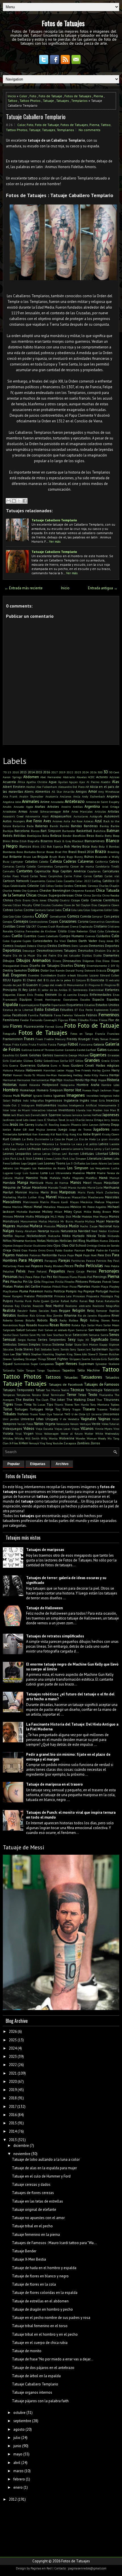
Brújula (43, 857)
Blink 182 (39, 846)
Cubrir (7, 936)
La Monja (17, 1144)
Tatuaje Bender (24, 2251)
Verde (96, 1424)
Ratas (100, 1301)
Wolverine (67, 1438)
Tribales (9, 1414)
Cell (43, 886)
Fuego (62, 1044)
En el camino (68, 995)
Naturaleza (69, 1231)
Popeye (89, 1291)
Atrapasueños (61, 816)
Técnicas (77, 1390)
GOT (71, 1061)
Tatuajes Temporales (19, 1390)
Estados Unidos (107, 1005)
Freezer (114, 1039)
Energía (83, 995)
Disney (80, 965)
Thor (99, 1400)
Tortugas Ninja (41, 1409)
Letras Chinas (51, 1154)
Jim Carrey (27, 1124)
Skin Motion (90, 1344)
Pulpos (8, 1301)
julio (17, 2438)
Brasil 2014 (86, 852)
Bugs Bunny (75, 857)
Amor (93, 791)
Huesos (87, 1090)
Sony (73, 1349)
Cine (37, 905)
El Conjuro (79, 980)
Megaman (113, 1202)
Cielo (85, 900)
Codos (58, 910)
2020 (13, 2082)
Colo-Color (15, 916)
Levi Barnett (70, 1154)
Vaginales (89, 1419)
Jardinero (9, 1120)
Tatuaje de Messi (24, 1847)
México (76, 1207)
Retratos (9, 1315)
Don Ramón (57, 970)
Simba (115, 1339)
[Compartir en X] (19, 501)
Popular (14, 1464)
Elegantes (9, 995)
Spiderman (100, 1349)
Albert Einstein (14, 787)
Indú (26, 1100)
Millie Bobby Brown (97, 1212)
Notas (41, 1241)
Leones (8, 1153)
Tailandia (9, 1370)
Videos (29, 1429)
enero (18, 2487)
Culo (115, 936)
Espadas (113, 999)
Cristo (62, 931)
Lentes (115, 1149)
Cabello (44, 862)
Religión (79, 1310)
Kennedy (44, 1134)
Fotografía (10, 1034)
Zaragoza (70, 1443)
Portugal (102, 1291)
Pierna (98, 96)
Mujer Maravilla (108, 1221)
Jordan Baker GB (15, 1129)
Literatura (94, 1158)
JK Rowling (52, 1125)
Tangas (30, 1370)
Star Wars (23, 1354)
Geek (24, 1055)
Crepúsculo (86, 926)
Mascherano (96, 1197)
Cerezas (80, 886)
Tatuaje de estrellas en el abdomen (40, 2301)
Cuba (101, 931)
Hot (78, 1090)
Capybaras (94, 871)
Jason (33, 1120)
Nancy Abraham (26, 1231)
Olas (65, 1245)
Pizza (73, 1286)
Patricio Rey (104, 1261)
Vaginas (104, 1419)
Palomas (35, 1255)
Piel (90, 1277)
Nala (116, 1226)
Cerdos (59, 886)
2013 (23, 772)
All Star (57, 792)
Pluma (24, 1291)
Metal (38, 1207)
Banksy (104, 826)
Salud (20, 1330)
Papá (78, 1255)
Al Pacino (93, 782)
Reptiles (114, 1311)
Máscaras (64, 1197)
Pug (117, 1296)
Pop (80, 1291)
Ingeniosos (54, 1100)
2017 (54, 772)
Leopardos (23, 1153)
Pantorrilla (49, 1255)
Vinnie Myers (104, 1429)
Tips (50, 1404)
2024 (85, 772)
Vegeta (50, 1424)
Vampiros (10, 1424)
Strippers (75, 1359)
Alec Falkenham (47, 787)
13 (9, 772)
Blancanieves (95, 841)
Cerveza (93, 886)
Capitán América (73, 871)
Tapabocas (53, 1370)
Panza (62, 1255)
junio (17, 2446)
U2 (88, 1414)
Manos (76, 1182)
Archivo (62, 1464)
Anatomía (52, 796)
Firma (94, 1020)
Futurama (86, 1044)
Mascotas (112, 1197)
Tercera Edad (40, 1395)
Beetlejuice (34, 836)
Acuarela (9, 782)
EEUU (7, 980)
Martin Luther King (31, 1197)
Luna (44, 1173)
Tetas (82, 1395)
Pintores (82, 1281)
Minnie (19, 1216)
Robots (42, 1320)
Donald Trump (74, 970)
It (118, 1110)
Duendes (33, 975)
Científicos (111, 900)
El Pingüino (108, 985)
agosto (19, 2429)
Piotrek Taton (111, 1282)
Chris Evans (22, 900)
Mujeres (9, 1226)
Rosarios (43, 1325)
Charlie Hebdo (12, 891)
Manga (23, 1182)
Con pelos (112, 916)
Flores (16, 1026)
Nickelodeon (36, 1236)
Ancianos (66, 796)
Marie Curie (95, 1187)
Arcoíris (66, 807)
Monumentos (29, 1221)
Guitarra (43, 1065)
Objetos (8, 1245)
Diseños (67, 965)
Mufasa (90, 1221)
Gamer (60, 1050)
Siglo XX (83, 1340)
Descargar (29, 951)
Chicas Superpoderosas (56, 895)
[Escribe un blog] (14, 501)
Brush (53, 857)
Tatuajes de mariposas (45, 1550)
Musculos (50, 1226)
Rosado (32, 1325)
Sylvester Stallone (107, 1364)
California (102, 862)
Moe (96, 1216)
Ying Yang (46, 1443)
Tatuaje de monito (27, 2351)
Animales (30, 801)
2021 (13, 2073)
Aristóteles (10, 811)
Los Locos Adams (96, 1163)
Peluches (8, 1271)
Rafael (65, 1301)
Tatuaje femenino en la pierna (36, 2235)
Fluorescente (34, 1026)
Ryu (84, 1325)
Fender (25, 1020)
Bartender (69, 831)
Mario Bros (49, 1192)
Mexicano (63, 1207)
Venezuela (63, 1424)
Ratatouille (112, 1301)
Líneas (48, 1158)
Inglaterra (71, 1100)
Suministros (22, 1364)
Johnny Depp (109, 1124)
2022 (70, 772)
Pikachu (16, 1281)
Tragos (76, 1409)
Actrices (114, 777)
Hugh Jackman (102, 1090)
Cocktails (40, 910)
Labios (103, 1144)
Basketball (84, 831)
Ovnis (50, 1250)
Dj (118, 966)
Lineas (38, 1158)
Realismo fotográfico (106, 1306)
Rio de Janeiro (87, 1315)
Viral (18, 1433)
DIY (113, 966)
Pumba (19, 1301)
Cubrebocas (112, 931)
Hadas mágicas (108, 1065)
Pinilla (59, 1282)
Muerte (79, 1221)
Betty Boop (112, 836)
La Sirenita (63, 1144)
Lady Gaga (10, 1149)
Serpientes (57, 1339)
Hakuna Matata (14, 1070)
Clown (115, 905)
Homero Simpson (50, 1090)
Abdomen (31, 777)
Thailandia (106, 1395)
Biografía (33, 841)
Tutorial (58, 1414)
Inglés (84, 1100)
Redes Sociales (39, 1311)
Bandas (76, 826)
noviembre (22, 2154)
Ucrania (96, 1414)
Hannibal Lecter (54, 1070)
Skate (78, 1344)
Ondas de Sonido (109, 1245)
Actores (102, 777)
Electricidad (96, 990)
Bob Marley (72, 846)
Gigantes (98, 1055)
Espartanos (58, 1005)
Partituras (78, 1261)
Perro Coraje (76, 1271)
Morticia (54, 1221)
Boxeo (50, 852)
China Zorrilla (92, 895)
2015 (39, 772)
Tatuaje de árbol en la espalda (36, 2376)
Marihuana (111, 1187)
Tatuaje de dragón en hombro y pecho (42, 2309)
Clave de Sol (72, 905)
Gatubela (113, 1050)
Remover (102, 1311)
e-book (72, 975)
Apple (30, 807)
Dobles (34, 970)
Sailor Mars (95, 1325)
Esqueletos (75, 1005)
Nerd (94, 1231)
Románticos (10, 1325)
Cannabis (9, 871)
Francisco (113, 1034)
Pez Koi (52, 1277)
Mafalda (55, 1178)
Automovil (112, 816)
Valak (116, 1419)
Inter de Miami (20, 1110)
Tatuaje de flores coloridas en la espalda (45, 2293)
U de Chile (78, 1414)
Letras (37, 1154)
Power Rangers (13, 1296)
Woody (102, 1438)
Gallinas (27, 1050)
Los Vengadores (100, 1168)
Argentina (92, 806)
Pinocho (69, 1282)
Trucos (34, 1414)
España (45, 1005)
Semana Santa (98, 1335)
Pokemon (36, 1291)
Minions (8, 1216)
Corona (83, 921)
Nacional (105, 1226)
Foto (33, 96)
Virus (39, 1433)
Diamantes (111, 955)
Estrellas (52, 1010)
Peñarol (42, 1271)
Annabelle (57, 802)
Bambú (65, 826)
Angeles (113, 796)
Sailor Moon (111, 1325)
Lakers (22, 1149)
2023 (78, 772)
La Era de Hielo (85, 1139)
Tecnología (94, 1390)
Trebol (114, 1409)
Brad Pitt (61, 852)
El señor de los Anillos (53, 990)
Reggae (65, 1310)
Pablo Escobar (64, 1250)
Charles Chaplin (109, 886)
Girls (6, 1061)
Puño (36, 1301)
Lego (56, 1149)
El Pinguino (92, 985)
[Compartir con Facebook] (25, 501)
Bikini (7, 841)
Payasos (37, 1266)
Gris (5, 1065)
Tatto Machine (89, 1370)
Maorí (87, 1182)
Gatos (102, 1050)
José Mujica (37, 1129)
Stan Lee (9, 1354)
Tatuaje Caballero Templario (36, 117)
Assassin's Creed (13, 816)
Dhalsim (100, 951)
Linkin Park (61, 1158)
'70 (5, 772)
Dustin (62, 975)
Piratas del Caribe (27, 1286)
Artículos (100, 811)
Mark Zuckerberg (108, 1192)
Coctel (50, 910)
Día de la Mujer (24, 955)
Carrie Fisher (73, 876)
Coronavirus (97, 922)
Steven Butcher (109, 1354)
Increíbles (92, 1096)
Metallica (50, 1207)
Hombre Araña (88, 1085)
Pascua (91, 1261)
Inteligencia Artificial (83, 1105)
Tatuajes (63, 101)
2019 (62, 772)
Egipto (17, 980)
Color (23, 96)
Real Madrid (54, 1306)
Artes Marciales (82, 811)
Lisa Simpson (78, 1158)
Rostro (65, 1325)
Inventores (67, 1110)
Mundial (23, 1226)
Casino (51, 881)
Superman (86, 1364)
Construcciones (38, 922)
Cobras (8, 910)
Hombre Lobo (110, 1085)
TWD (67, 1414)
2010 (16, 772)
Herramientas (40, 1080)
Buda (62, 857)
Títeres (69, 1404)
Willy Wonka (49, 1438)
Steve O (93, 1354)
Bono (20, 852)
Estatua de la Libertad (18, 1010)
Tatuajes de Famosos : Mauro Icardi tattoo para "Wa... (54, 2243)
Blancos (25, 846)
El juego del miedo (51, 985)
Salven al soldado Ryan (60, 1330)
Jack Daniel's (33, 1115)
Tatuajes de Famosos (102, 1384)
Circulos (46, 905)
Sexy (72, 1339)
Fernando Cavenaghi (43, 1020)
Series (43, 1339)
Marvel (51, 1197)
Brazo (100, 851)
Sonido (65, 1349)
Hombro (11, 1090)
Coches (18, 910)
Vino (116, 1429)
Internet (52, 1110)
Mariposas (68, 1192)
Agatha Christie (37, 782)
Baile (30, 826)
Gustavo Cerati (82, 1065)
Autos (7, 821)
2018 (13, 2098)
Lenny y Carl (102, 1149)
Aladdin (106, 782)
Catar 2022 (83, 881)
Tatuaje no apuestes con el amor (38, 2218)
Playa (104, 1286)
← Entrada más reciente (24, 588)
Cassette (69, 881)
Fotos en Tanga (82, 1034)
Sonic (56, 1349)
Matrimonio (31, 1202)
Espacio (98, 999)
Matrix (44, 1202)
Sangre (114, 1330)
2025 (13, 2040)
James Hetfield (92, 1115)
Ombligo (92, 1245)
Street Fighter (57, 1359)
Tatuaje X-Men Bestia (29, 2259)
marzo (18, 2471)
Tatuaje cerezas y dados (31, 2184)
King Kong (69, 1134)
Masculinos (12, 1202)
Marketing (10, 1197)
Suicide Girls (99, 1359)
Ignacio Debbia (43, 1096)
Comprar (97, 916)
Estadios (90, 1005)
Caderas (70, 861)
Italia (6, 1115)
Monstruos (11, 1221)
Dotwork (90, 970)
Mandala (9, 1182)
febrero (19, 2479)
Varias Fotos (25, 1424)
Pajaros (9, 1255)
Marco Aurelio (77, 1187)
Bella (46, 836)
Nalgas (9, 1231)
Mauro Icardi (60, 1202)
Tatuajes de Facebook (66, 1384)
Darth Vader (88, 941)
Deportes (112, 946)
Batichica (99, 831)
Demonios (96, 946)
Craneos (42, 926)
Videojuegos (12, 1429)
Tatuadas (71, 1377)
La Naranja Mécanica (40, 1144)
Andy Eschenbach (93, 796)
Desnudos (86, 950)
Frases (29, 1039)
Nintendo (113, 1236)
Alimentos (43, 791)
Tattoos (53, 1377)
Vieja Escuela (45, 1429)
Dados (72, 941)
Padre (91, 1250)
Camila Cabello (26, 866)
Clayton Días (89, 905)
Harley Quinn (101, 1070)
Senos (114, 1335)
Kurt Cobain (12, 1139)
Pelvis (21, 1271)
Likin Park (10, 1158)
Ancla (77, 796)
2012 (13, 2499)
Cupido (27, 941)
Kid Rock (56, 1134)
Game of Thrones (44, 1050)
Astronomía (33, 816)
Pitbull (56, 1286)
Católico (109, 881)
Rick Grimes (37, 1315)
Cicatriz (65, 900)
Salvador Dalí (34, 1330)
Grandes (92, 1060)
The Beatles (25, 1399)
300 (100, 772)
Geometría (61, 1055)
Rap (92, 1301)
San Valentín (98, 1330)
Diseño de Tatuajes (45, 965)
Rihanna (70, 1315)
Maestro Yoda (37, 1178)
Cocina (29, 910)
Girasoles (113, 1055)
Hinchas (69, 1080)
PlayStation (10, 1291)
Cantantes (25, 871)
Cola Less (77, 910)
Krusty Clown (111, 1134)
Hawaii (18, 1075)
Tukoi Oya (45, 1414)
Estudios (67, 1010)
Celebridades (18, 886)
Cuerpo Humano (72, 936)
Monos (114, 1216)
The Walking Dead (81, 1399)
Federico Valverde (73, 1015)
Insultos (63, 1105)
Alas (116, 782)
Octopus (18, 1245)
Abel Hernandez (51, 777)
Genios (48, 1055)
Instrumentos (46, 1105)
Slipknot (114, 1344)
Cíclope (75, 900)
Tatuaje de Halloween (44, 1608)
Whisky (19, 1438)
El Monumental (74, 985)
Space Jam (84, 1349)
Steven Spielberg (14, 1359)
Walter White (94, 1433)
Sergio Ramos (27, 1340)
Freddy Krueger (79, 1039)
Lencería (66, 1149)
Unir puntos (11, 1419)
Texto (93, 1395)
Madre (91, 1173)
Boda (94, 846)
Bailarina (19, 826)
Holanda (35, 1085)
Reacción (38, 1306)
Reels (54, 1311)
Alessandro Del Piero (71, 787)
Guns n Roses (60, 1065)
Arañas (40, 806)
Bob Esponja (55, 846)
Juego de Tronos (80, 1129)
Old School (78, 1245)
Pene (31, 1271)
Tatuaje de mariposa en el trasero (54, 1784)
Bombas (114, 846)
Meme (7, 1207)
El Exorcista (95, 980)
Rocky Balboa (69, 1320)
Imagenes (76, 1095)
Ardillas (78, 807)
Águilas (63, 782)
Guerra (14, 1065)
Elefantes (112, 990)
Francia (100, 1034)
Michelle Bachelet (29, 1212)
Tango (41, 1370)
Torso (8, 1409)
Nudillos (92, 1241)
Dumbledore (48, 975)
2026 (93, 772)
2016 (47, 772)
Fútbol (73, 1044)
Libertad (102, 1153)
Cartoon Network (16, 881)
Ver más (55, 541)
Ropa (22, 1325)
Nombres (30, 1241)
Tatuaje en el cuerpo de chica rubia (40, 2343)
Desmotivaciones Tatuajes (57, 950)
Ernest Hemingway (47, 999)
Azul (98, 821)
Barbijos (8, 831)
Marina (34, 1192)
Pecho (80, 1266)
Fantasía (46, 1015)
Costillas (9, 926)
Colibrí (108, 910)
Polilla (48, 1291)
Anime (45, 802)
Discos (24, 966)
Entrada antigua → (103, 588)
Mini (116, 1211)
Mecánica (86, 1202)
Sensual (9, 1339)
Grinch (115, 1061)
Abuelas (82, 777)
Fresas (7, 1044)
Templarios (79, 101)
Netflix (8, 1236)
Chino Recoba (111, 895)
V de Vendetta (70, 1419)
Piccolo (82, 1277)
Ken (35, 1134)
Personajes (109, 1271)
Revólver (23, 1315)
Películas (94, 1265)
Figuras (63, 1020)
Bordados (30, 852)
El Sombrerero (78, 990)
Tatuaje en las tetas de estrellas (37, 2201)
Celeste (33, 886)
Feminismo (11, 1020)
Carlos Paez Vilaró (16, 876)
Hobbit (23, 1085)
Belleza (56, 835)
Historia (113, 1080)
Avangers (19, 821)
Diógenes (88, 961)
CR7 (34, 926)
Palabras (22, 1255)
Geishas (35, 1055)
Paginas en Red (41, 2568)
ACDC (91, 777)
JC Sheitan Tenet (55, 1120)
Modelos (87, 1216)
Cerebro (69, 886)
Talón (20, 1370)
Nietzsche (54, 1236)
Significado (100, 1339)
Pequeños (57, 1271)
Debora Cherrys (37, 946)
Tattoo (12, 101)
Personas (10, 1277)
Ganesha (71, 1050)
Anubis (7, 807)
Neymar (20, 1236)
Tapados (69, 1370)
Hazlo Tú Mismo (34, 1075)
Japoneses (111, 1115)
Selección (80, 1335)
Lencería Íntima (83, 1149)
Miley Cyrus (73, 1211)
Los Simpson (78, 1168)
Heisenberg (65, 1075)
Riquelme (104, 1315)
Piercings (100, 1277)
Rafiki (74, 1301)
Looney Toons (54, 1163)
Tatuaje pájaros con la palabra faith (40, 2401)
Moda (76, 1216)
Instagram (28, 1105)
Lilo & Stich (25, 1158)
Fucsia (52, 1044)
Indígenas (106, 1096)
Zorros (95, 1443)
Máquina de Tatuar (17, 1187)
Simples (35, 1344)
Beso (90, 835)
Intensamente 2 (109, 1105)
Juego (63, 1129)
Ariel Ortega (111, 807)
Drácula (101, 970)
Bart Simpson (51, 831)
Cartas (98, 876)
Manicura (37, 1182)
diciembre (21, 2146)
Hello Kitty (91, 1075)
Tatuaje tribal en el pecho (32, 2226)
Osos (16, 1250)
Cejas (6, 886)
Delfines (64, 946)
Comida (86, 916)
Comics (73, 916)
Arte (66, 811)
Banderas (91, 826)
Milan (58, 1212)
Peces (69, 1266)
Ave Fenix (34, 821)
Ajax (82, 782)
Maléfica (91, 1178)
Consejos (21, 921)
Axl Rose (77, 821)
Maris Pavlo (86, 1192)
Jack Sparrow (51, 1115)
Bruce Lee (30, 857)
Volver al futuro (72, 1433)
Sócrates (8, 1349)
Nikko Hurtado (73, 1236)
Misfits (30, 1216)
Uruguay (52, 1419)
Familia (33, 1015)
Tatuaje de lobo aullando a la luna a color (46, 2159)
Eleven (21, 995)
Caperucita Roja (47, 871)
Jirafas (39, 1125)
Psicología (107, 1296)
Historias (10, 1085)
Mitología (42, 1216)
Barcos (35, 831)
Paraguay (51, 1261)
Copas (53, 921)
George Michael (79, 1055)
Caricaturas (111, 871)
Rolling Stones (100, 1320)
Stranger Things (36, 1359)
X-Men (23, 1443)
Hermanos (24, 1080)
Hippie (102, 1080)
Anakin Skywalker (31, 796)
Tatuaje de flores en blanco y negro (40, 2276)
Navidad (84, 1231)
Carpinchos (55, 876)
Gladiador (16, 1061)
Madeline (79, 1173)
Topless (115, 1404)
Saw (49, 1335)
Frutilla (42, 1044)
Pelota (115, 1266)
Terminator (58, 1395)
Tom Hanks (82, 1404)
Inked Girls (97, 1100)
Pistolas (46, 1286)
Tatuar (40, 1390)
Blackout (78, 841)
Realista (9, 1310)
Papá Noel (90, 1255)
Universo (28, 1419)
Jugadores (101, 1129)
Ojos (57, 1245)
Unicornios (111, 1414)
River (115, 1315)
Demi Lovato (80, 946)
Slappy (103, 1344)
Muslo (74, 1226)
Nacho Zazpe (89, 1226)
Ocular (28, 1245)
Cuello (17, 936)
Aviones (57, 821)
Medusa (99, 1202)
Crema (74, 926)
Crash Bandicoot (59, 926)
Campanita (62, 866)
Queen (45, 1301)
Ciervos (7, 905)
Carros (88, 876)
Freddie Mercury (55, 1039)
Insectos (113, 1100)
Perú (21, 1277)
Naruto (55, 1231)
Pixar (65, 1286)
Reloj (91, 1310)
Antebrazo (75, 801)
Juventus (25, 1134)
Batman (113, 831)
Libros (114, 1153)
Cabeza (56, 861)
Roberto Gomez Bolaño (19, 1320)
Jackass (66, 1115)
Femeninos (109, 1015)
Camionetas (45, 866)
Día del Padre (46, 955)
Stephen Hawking (42, 1354)
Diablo (97, 955)
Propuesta (93, 1296)
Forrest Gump (54, 1026)
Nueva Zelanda (109, 1241)
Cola (67, 910)
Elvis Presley (35, 995)
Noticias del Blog (72, 1241)
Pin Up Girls (32, 1281)
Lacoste (114, 1144)
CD (117, 881)
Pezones (64, 1277)
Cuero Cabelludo (48, 936)
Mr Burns (67, 1221)
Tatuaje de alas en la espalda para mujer (44, 2168)
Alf (87, 787)
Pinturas (95, 1281)
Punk (28, 1301)
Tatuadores (91, 1377)
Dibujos (9, 961)
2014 (31, 772)
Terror (71, 1395)
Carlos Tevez (38, 876)
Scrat (68, 1335)
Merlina (17, 1207)
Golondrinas (51, 1061)
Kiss (79, 1134)
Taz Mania (53, 1390)
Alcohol (31, 787)
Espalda (10, 1004)
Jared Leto (22, 1120)
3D (106, 772)
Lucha (115, 1168)
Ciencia (96, 900)
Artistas (113, 811)
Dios (98, 961)
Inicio (12, 96)
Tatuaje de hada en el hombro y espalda (44, 2268)
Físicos (103, 1020)
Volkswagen (51, 1433)
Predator (29, 1296)
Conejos (8, 922)
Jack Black (17, 1115)
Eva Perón (86, 1010)
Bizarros (47, 841)
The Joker (57, 1399)
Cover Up (23, 926)
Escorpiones (71, 999)
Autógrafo (96, 816)
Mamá (103, 1178)
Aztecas (89, 821)
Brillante (16, 857)
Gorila (64, 1061)
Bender (67, 836)
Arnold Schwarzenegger (45, 811)
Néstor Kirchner (109, 1231)
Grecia (106, 1061)
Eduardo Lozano (88, 975)
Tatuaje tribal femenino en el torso (40, 2326)
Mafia (66, 1178)
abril (17, 2463)
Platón (96, 1286)
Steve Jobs (80, 1354)
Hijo (59, 1080)
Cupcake (16, 941)
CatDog (96, 881)
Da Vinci (60, 941)
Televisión (111, 1390)
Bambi (54, 826)
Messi (28, 1207)
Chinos (8, 900)
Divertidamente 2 (98, 966)
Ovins (42, 1250)
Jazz (40, 1120)
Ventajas (85, 1424)
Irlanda (81, 1110)
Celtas (50, 886)
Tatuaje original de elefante (34, 2210)
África (21, 782)
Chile (78, 895)
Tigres (8, 1404)
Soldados (46, 1349)
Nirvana (18, 1241)
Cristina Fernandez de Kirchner (35, 931)
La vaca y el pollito (84, 1144)
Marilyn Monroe (15, 1192)
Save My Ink (37, 1335)
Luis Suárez (31, 1173)
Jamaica (77, 1115)
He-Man (51, 1075)
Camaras (9, 866)
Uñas (40, 1419)
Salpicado (9, 1330)
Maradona (39, 1187)
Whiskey (8, 1438)
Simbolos (10, 1344)
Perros (92, 1271)
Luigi (18, 1173)
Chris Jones (39, 900)
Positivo (114, 1291)
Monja (104, 1216)
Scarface (58, 1335)
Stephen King (64, 1354)
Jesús (14, 1124)
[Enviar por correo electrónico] (9, 501)
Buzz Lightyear (13, 862)
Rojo (84, 1320)
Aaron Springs (12, 777)
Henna (104, 1075)
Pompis (71, 1291)
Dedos (52, 946)
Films (73, 1020)
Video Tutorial (110, 1424)
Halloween (34, 1070)
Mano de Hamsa (57, 1183)
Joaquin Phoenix (71, 1125)
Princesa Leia (63, 1296)
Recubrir (23, 1311)
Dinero (57, 961)
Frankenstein (13, 1039)
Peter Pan (40, 1277)
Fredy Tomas (100, 1039)
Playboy (114, 1286)
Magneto (78, 1178)
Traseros (102, 1409)
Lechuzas (34, 1149)
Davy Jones (106, 941)
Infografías (37, 1100)
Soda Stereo (24, 1349)
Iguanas (59, 1095)
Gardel (81, 1050)
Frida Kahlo (20, 1044)
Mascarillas (79, 1197)
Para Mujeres (31, 1260)
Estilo (39, 1010)
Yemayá (34, 1443)
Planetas (84, 1286)
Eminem (51, 994)
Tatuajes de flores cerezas (33, 2193)
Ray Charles (23, 1306)
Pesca (29, 1277)
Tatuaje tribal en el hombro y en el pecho (45, 2334)
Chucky (53, 900)
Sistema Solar (63, 1344)
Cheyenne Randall (83, 891)
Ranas (83, 1301)
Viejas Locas (62, 1429)
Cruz (93, 931)
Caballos (31, 861)
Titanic (59, 1404)
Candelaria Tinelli (107, 866)
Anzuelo (19, 807)
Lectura (47, 1149)
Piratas (8, 1286)
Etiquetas (38, 1464)
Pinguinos (48, 1282)
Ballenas (42, 826)
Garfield (91, 1050)
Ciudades (57, 905)
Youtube (58, 1443)
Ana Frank (10, 796)
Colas (87, 910)
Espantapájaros (29, 1005)
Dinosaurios (72, 961)
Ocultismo (40, 1245)
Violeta (8, 1433)
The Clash (42, 1400)
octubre (19, 2413)
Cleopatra (104, 905)
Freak (39, 1039)
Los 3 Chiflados (76, 1163)
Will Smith (32, 1438)
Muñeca (36, 1226)
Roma (115, 1320)
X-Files (14, 1443)
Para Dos (104, 1255)
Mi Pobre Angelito (94, 1207)
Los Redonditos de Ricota (49, 1168)
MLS (53, 1216)
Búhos (89, 857)
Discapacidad (11, 966)
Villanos (87, 1429)
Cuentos (30, 936)
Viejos (75, 1429)
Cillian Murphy (22, 905)
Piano (73, 1277)
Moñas (43, 1221)
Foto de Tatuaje (50, 96)
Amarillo (69, 792)
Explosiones (101, 1010)
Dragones (19, 975)
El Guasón (30, 985)
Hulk (16, 1095)
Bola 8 (103, 846)
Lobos (15, 1163)
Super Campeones (42, 1364)
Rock (54, 1320)
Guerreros (28, 1065)
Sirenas (47, 1344)
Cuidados (103, 936)
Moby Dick (64, 1216)
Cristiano (100, 926)
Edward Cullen (110, 975)
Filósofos (83, 1020)
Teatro (65, 1390)
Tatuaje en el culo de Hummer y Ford (41, 2176)
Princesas (79, 1296)
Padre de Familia (108, 1250)
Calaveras (86, 861)
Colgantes (97, 910)
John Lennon (90, 1125)
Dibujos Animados (33, 960)
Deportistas (12, 950)
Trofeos (23, 1414)
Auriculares (81, 816)
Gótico (79, 1061)
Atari (45, 816)
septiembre (22, 2421)
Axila (67, 821)
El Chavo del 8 (34, 980)
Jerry (107, 1120)
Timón (18, 1404)
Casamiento (38, 881)
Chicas (31, 895)
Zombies (83, 1443)
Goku (38, 1060)
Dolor (45, 970)
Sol (37, 1349)
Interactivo (38, 1110)
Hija (53, 1080)
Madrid (19, 1178)
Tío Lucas (39, 1404)
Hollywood (50, 1085)
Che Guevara (30, 891)
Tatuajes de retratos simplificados (55, 1636)
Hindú (79, 1080)
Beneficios (79, 836)
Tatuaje (48, 101)
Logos (32, 1163)
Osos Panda (29, 1250)
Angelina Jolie (12, 802)
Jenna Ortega (94, 1120)
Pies (6, 1281)
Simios (23, 1344)
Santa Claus (11, 1335)
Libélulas (87, 1153)
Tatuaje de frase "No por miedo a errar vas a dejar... (53, 2359)
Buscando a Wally (107, 857)
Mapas (98, 1183)
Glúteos (28, 1061)
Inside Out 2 (11, 1105)
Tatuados (112, 1377)
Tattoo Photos (30, 101)
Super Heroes (66, 1364)
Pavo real (24, 1266)
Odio (50, 1245)
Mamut (114, 1178)
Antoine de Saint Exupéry (103, 802)
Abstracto (69, 777)
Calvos (114, 861)
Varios (39, 1424)
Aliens (29, 791)
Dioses (115, 961)
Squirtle (114, 1349)
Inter (6, 1110)
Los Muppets (23, 1168)
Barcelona (22, 831)
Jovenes (51, 1129)
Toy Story (63, 1409)
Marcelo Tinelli (58, 1187)
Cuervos (90, 936)
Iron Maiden (94, 1110)
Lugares (8, 1173)
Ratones (8, 1306)
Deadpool (20, 946)
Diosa (106, 961)
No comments (90, 130)
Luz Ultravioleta (60, 1173)
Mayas (74, 1202)
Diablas (87, 955)
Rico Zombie (54, 1315)
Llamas (108, 1158)
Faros (57, 1015)
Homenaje (28, 1090)
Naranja (43, 1231)
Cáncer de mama (82, 866)
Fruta (32, 1044)
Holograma (68, 1085)
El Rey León (27, 990)
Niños (7, 1241)
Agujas (73, 782)
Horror (69, 1090)
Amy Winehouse (109, 792)
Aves (47, 821)
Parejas (64, 1260)
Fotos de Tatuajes (63, 23)
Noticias (53, 1241)
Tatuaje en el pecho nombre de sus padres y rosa (51, 2318)
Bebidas (20, 835)
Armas (23, 811)
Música (62, 1226)
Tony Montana (100, 1404)
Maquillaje (112, 1182)
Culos (6, 941)
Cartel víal (112, 876)
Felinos (91, 1015)
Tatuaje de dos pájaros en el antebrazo (43, 2368)
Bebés (8, 835)
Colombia (28, 916)
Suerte (86, 1359)
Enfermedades (101, 994)
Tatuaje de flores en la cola (34, 2284)
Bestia (99, 836)
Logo (24, 1163)
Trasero (89, 1409)
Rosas (54, 1325)
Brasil (72, 852)
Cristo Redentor (78, 931)
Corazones (68, 921)
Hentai (114, 1075)
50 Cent (114, 772)
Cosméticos (112, 922)
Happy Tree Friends (78, 1070)
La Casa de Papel (61, 1139)
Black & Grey (63, 841)
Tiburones (111, 1399)
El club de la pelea (59, 980)
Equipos (26, 999)
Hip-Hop (91, 1080)
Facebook (20, 1015)
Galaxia (99, 1044)
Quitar (55, 1301)
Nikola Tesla (96, 1236)
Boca (86, 846)
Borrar (41, 852)
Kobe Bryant (92, 1134)
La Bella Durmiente (35, 1139)
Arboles (53, 806)
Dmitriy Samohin (15, 970)
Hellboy (78, 1075)
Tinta (28, 1404)
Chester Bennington (55, 890)
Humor (26, 1095)
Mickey (47, 1211)
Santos (24, 1335)
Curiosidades (43, 941)
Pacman (80, 1250)
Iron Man (110, 1110)
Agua (53, 782)
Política (59, 1291)
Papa (71, 1255)
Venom (74, 1424)
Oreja (7, 1250)
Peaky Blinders (54, 1266)
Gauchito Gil (11, 1055)
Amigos (81, 791)
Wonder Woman (86, 1438)
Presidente (45, 1296)
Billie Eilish (19, 841)
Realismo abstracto (78, 1306)
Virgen (29, 1433)
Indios (17, 1100)
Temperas (9, 1395)
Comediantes (58, 916)
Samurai (81, 1330)
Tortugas (21, 1409)
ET (76, 1010)
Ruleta (76, 1325)
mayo (18, 2454)
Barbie (115, 826)
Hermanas (10, 1080)
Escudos (85, 999)
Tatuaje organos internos (32, 2392)
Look (40, 1163)
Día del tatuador (69, 955)
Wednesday (112, 1433)
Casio (59, 881)
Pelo (107, 1266)
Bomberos (9, 852)
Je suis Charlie (75, 1120)
